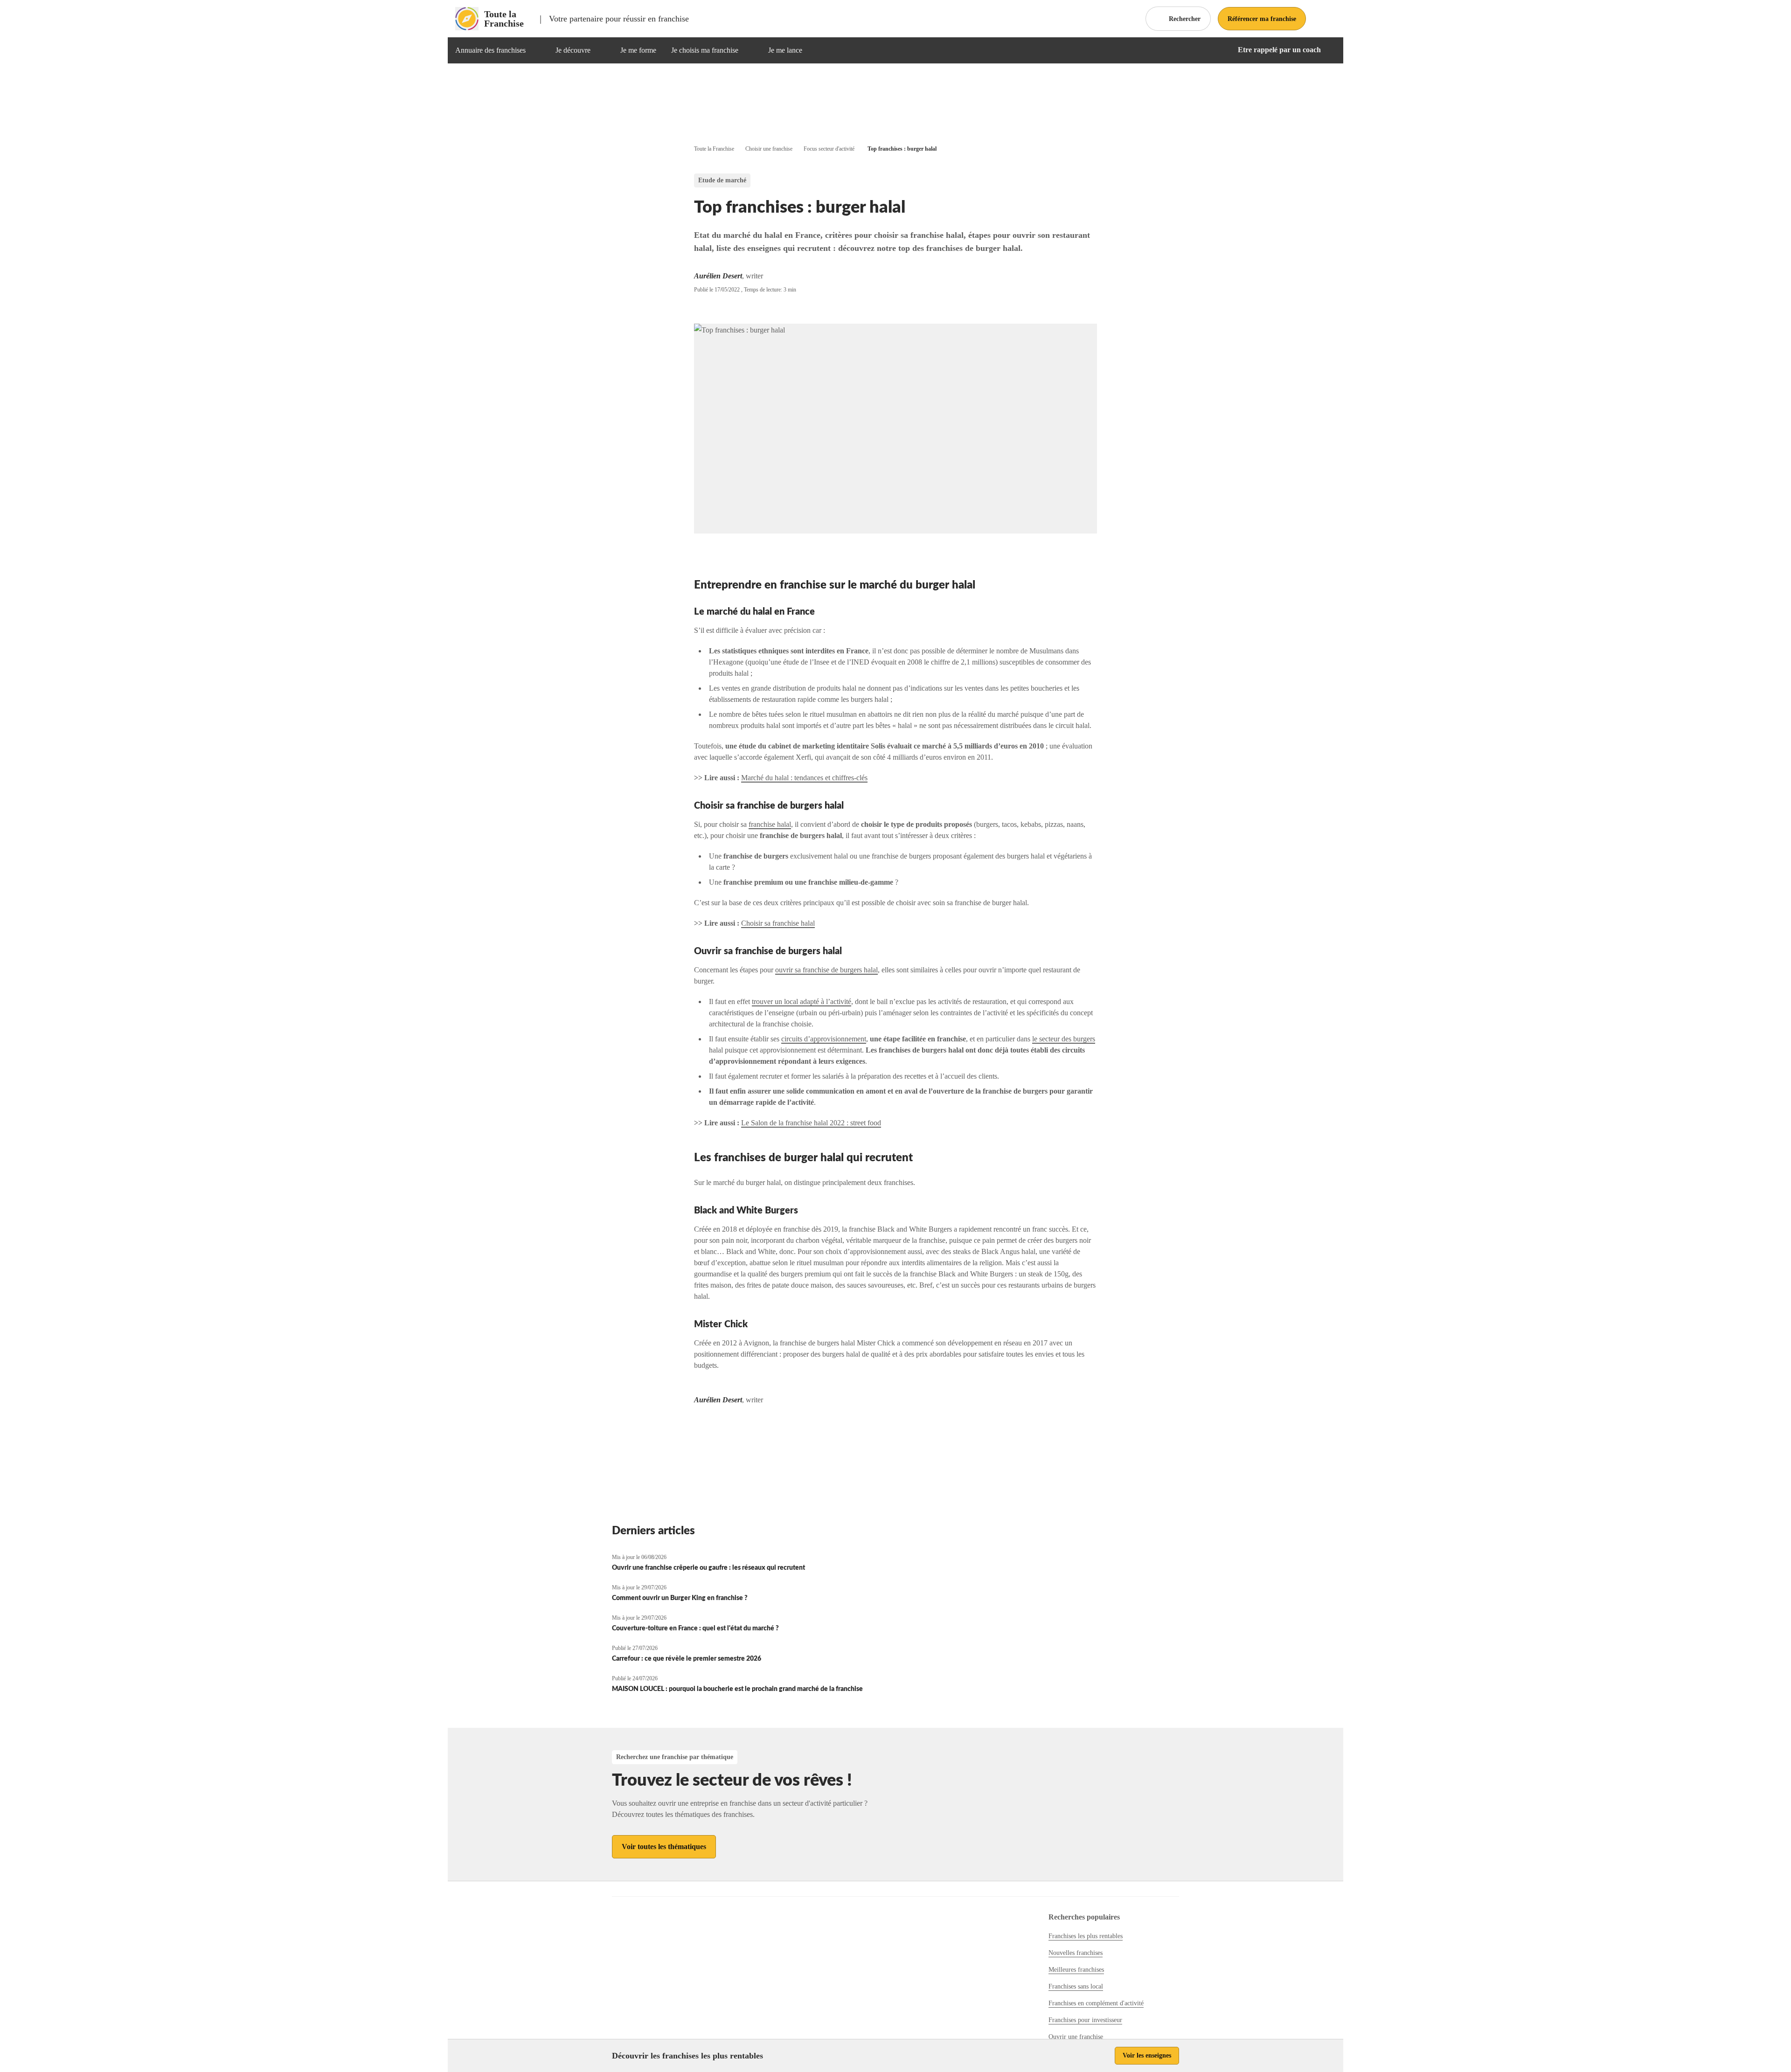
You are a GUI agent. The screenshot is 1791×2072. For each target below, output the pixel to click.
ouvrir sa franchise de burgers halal (826, 970)
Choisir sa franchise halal (778, 923)
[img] (537, 50)
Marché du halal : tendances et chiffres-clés (804, 778)
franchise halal (770, 824)
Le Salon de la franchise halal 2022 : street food (811, 1123)
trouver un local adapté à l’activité (802, 1001)
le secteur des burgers (1064, 1039)
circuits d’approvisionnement (824, 1039)
